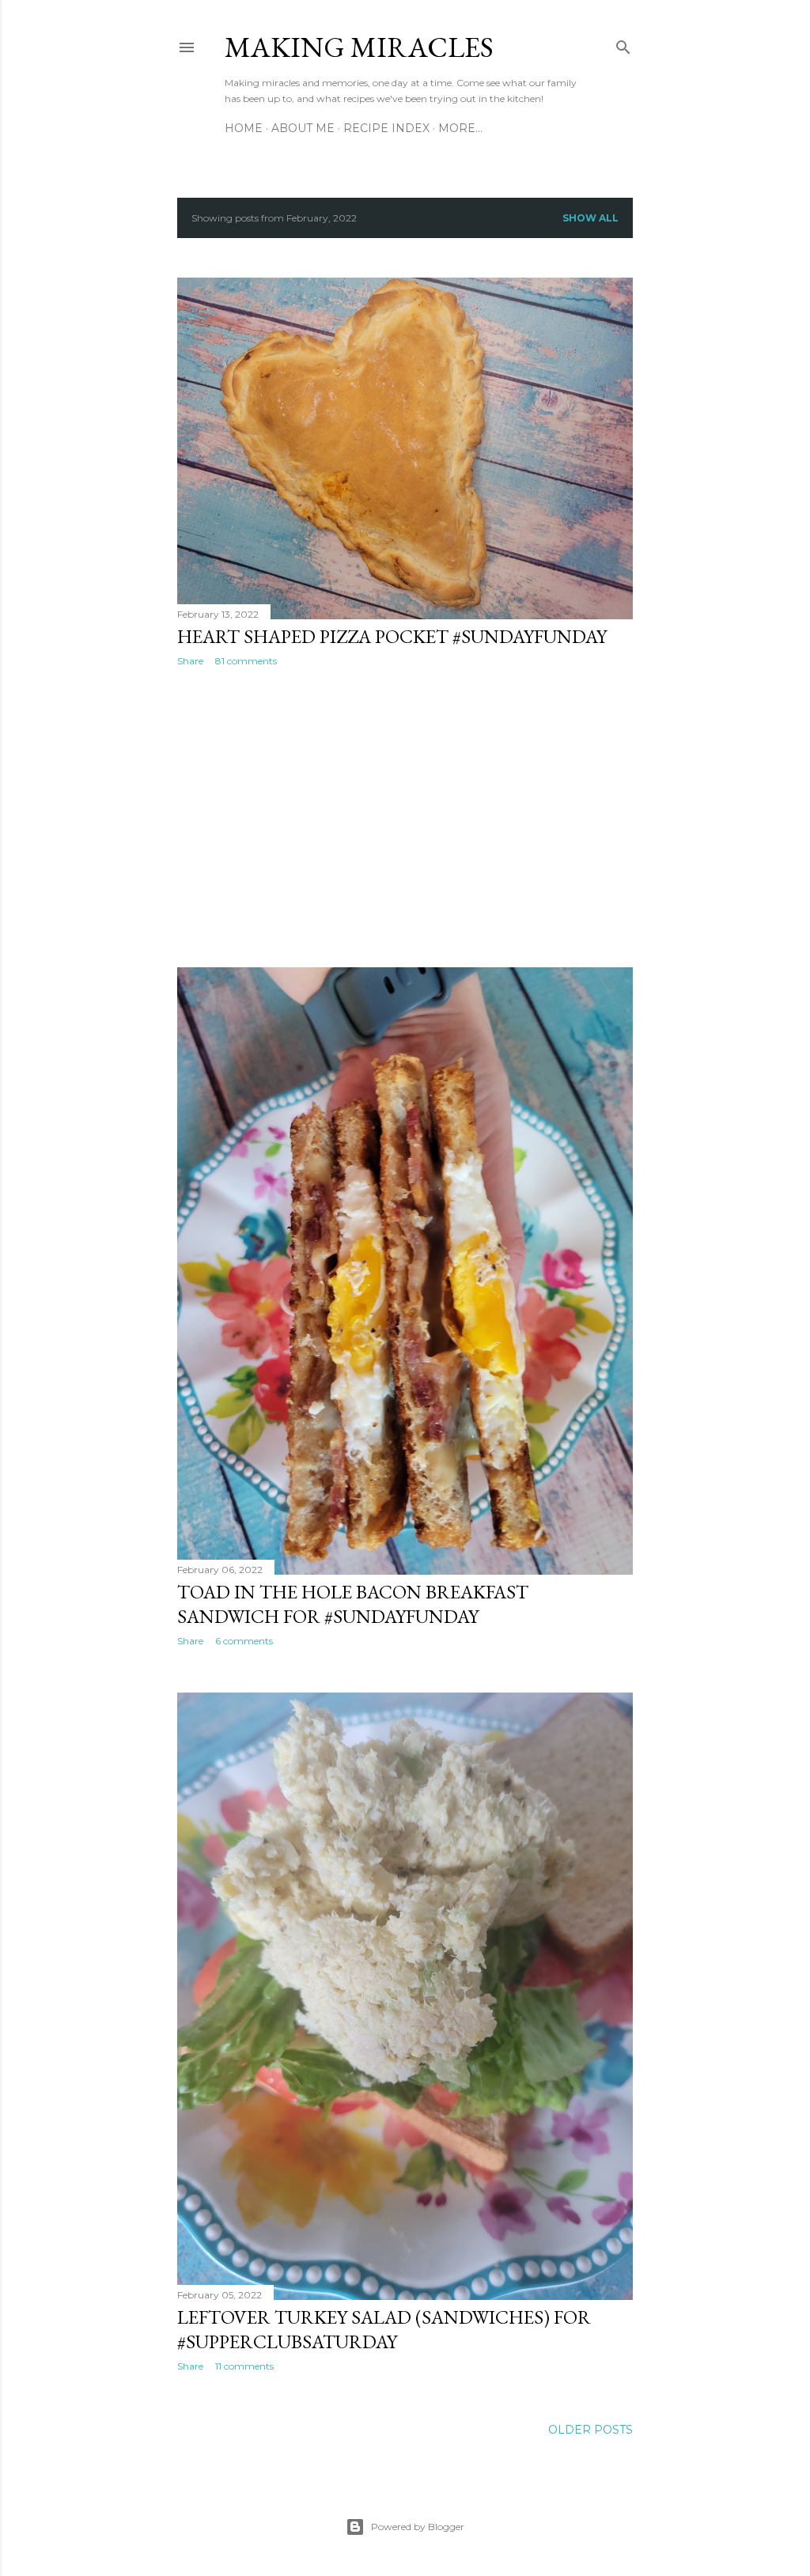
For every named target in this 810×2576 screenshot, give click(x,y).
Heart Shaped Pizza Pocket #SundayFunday (392, 636)
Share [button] (190, 661)
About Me (303, 128)
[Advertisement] (405, 817)
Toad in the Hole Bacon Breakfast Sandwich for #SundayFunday (353, 1604)
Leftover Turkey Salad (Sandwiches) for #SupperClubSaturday (384, 2329)
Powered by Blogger (418, 2527)
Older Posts (590, 2430)
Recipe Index (386, 128)
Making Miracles (359, 47)
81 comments (246, 661)
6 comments (244, 1641)
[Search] (623, 44)
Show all (590, 218)
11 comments (244, 2366)
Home (244, 128)
